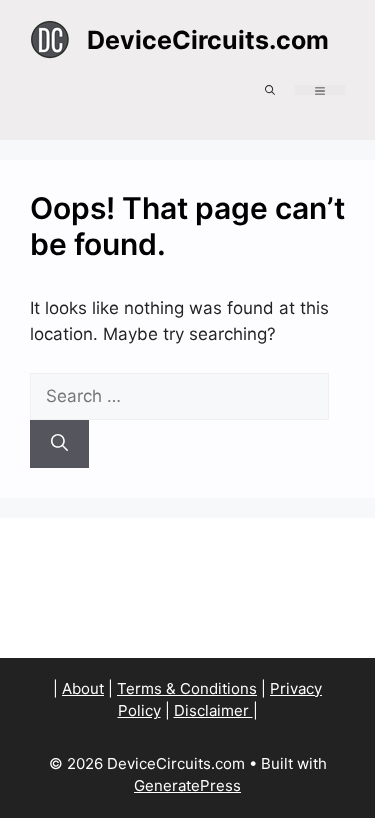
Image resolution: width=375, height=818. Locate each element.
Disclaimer (213, 710)
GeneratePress (187, 785)
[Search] (59, 444)
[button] (270, 90)
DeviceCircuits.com (208, 40)
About (83, 688)
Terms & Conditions (187, 688)
